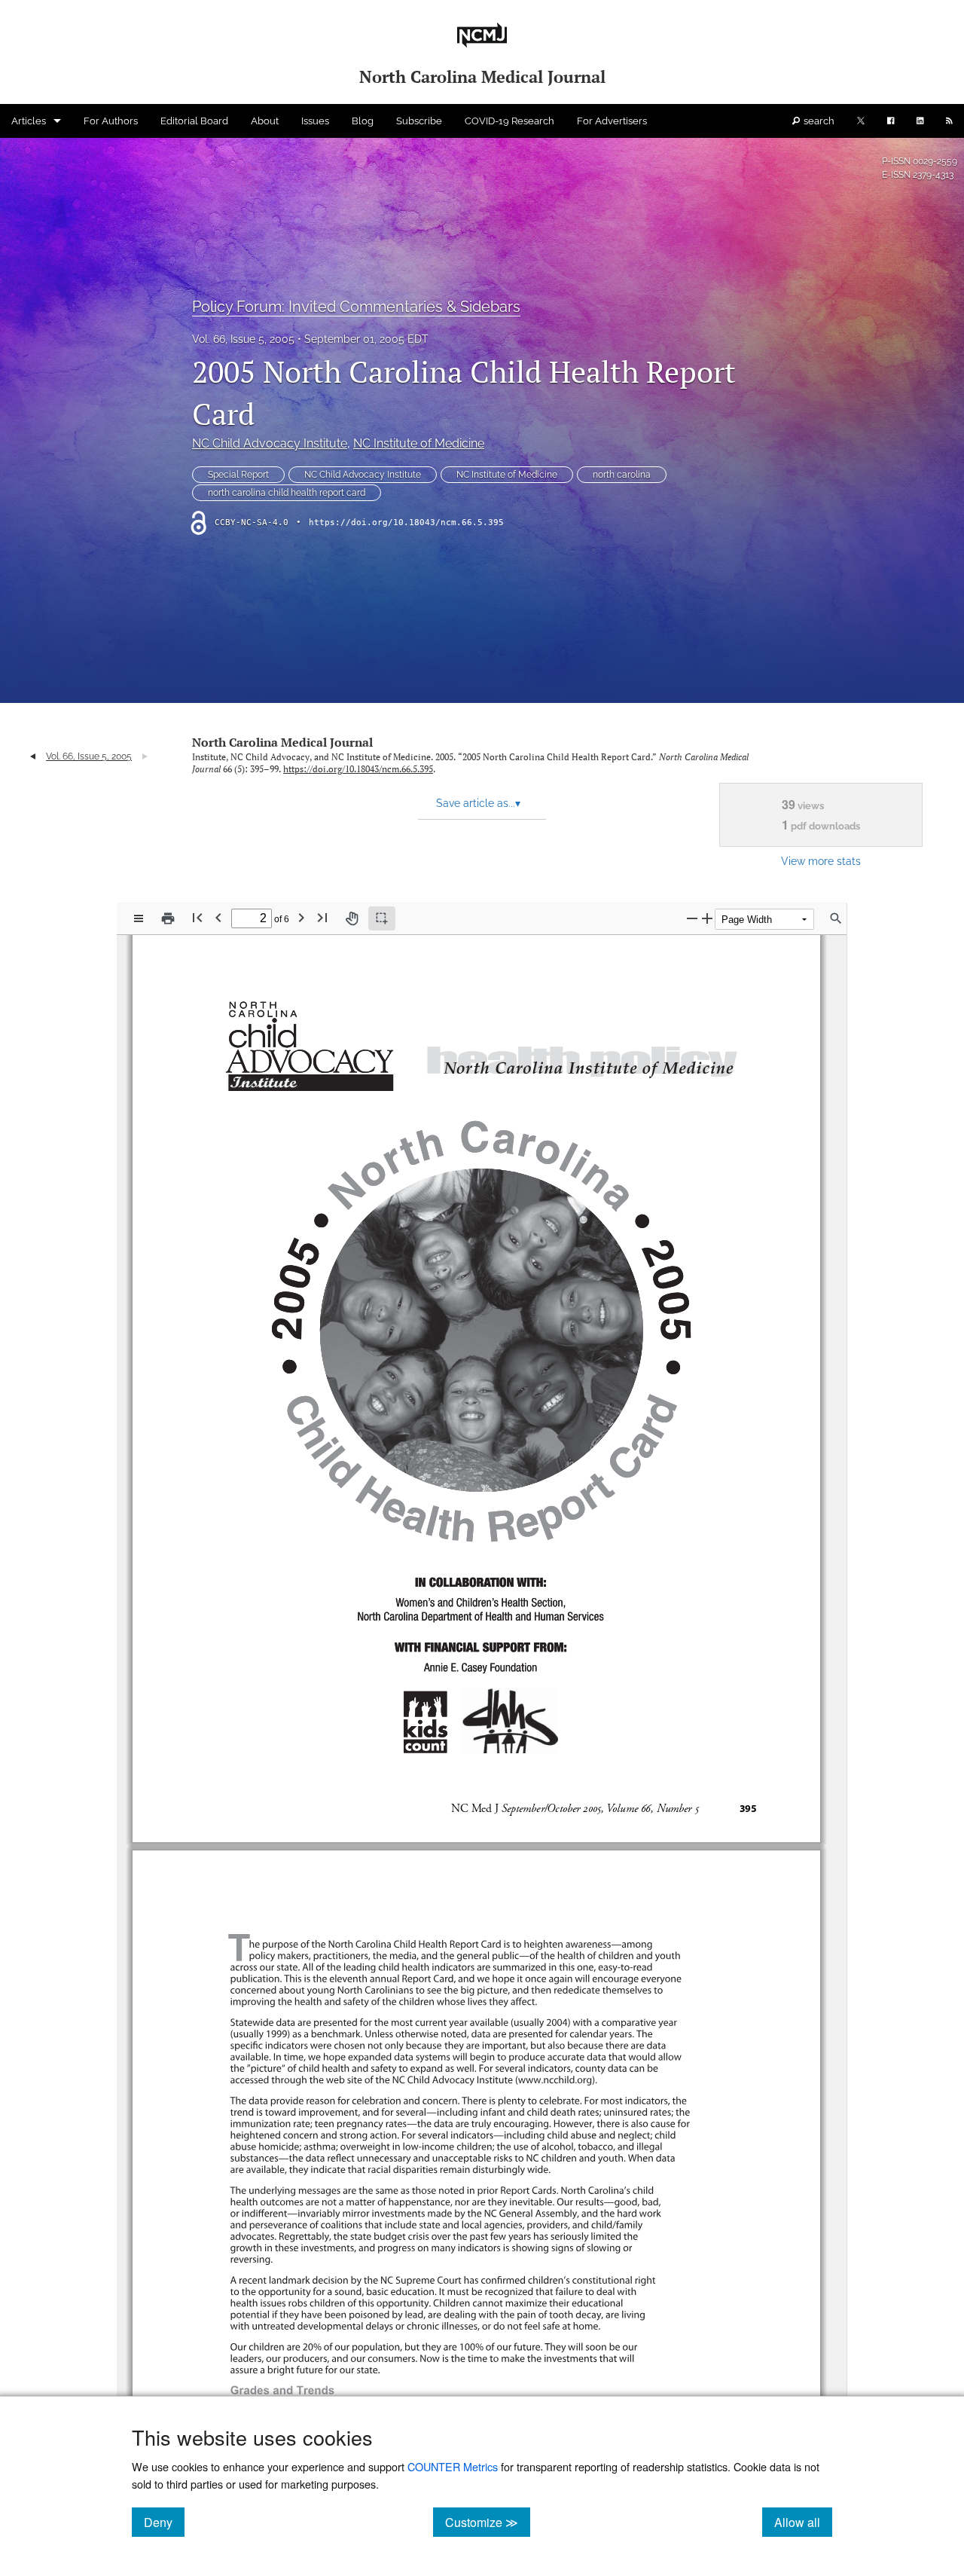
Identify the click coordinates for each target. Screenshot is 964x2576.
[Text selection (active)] (382, 918)
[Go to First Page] (197, 917)
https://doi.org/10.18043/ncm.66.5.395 (406, 523)
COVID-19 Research (509, 121)
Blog (363, 121)
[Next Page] (301, 917)
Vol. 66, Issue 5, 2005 (243, 339)
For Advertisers (612, 121)
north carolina (622, 475)
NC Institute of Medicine (419, 443)
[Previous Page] (218, 917)
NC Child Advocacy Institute (270, 443)
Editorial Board (194, 121)
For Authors (111, 121)
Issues (315, 121)
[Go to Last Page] (322, 917)
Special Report (238, 475)
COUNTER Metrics (453, 2466)
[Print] (168, 918)
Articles (29, 121)
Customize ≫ (488, 2522)
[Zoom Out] (692, 918)
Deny (164, 2522)
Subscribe (419, 121)
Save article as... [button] (478, 803)
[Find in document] (836, 918)
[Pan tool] (352, 918)
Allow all (803, 2522)
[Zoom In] (707, 918)
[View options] (139, 918)
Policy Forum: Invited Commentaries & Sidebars (356, 307)
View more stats (821, 861)
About (265, 121)
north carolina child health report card (287, 493)
